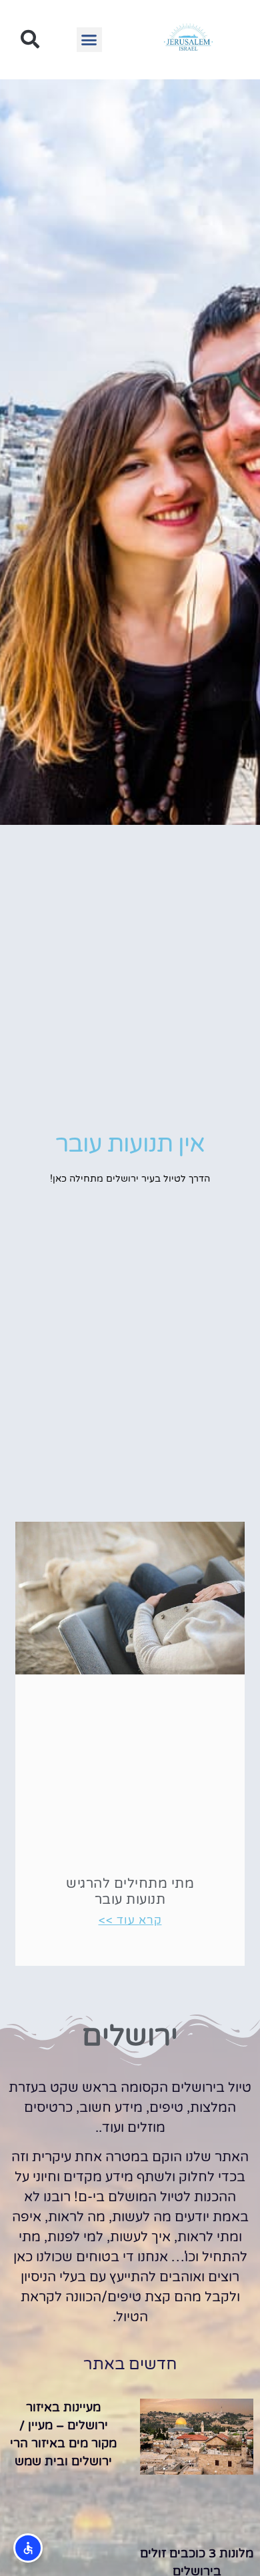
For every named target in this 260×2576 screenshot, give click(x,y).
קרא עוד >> (130, 1920)
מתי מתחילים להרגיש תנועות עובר (130, 1892)
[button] (89, 40)
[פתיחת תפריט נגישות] (28, 2548)
